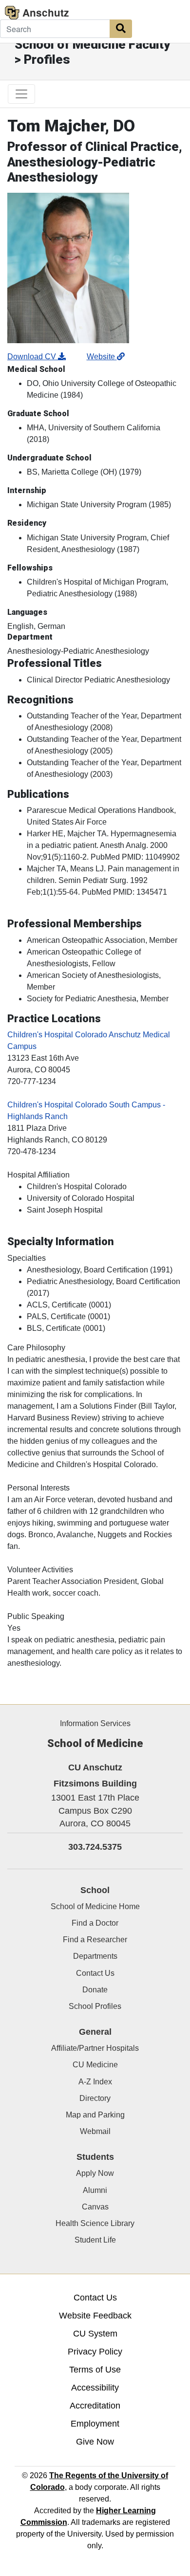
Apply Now (95, 2173)
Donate (95, 1990)
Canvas (95, 2207)
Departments (95, 1956)
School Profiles (95, 2006)
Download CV (33, 357)
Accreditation (95, 2406)
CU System (95, 2334)
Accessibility (95, 2388)
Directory (95, 2098)
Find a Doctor (95, 1923)
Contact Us (95, 1973)
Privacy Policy (95, 2352)
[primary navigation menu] (21, 94)
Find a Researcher (95, 1940)
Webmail (95, 2131)
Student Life (95, 2240)
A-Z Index (95, 2082)
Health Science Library (95, 2223)
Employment (95, 2424)
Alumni (95, 2190)
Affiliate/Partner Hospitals (95, 2048)
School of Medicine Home (95, 1906)
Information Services (95, 1723)
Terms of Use (95, 2370)
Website (102, 357)
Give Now (95, 2442)
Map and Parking (95, 2115)
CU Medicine (95, 2065)
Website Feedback (95, 2316)
